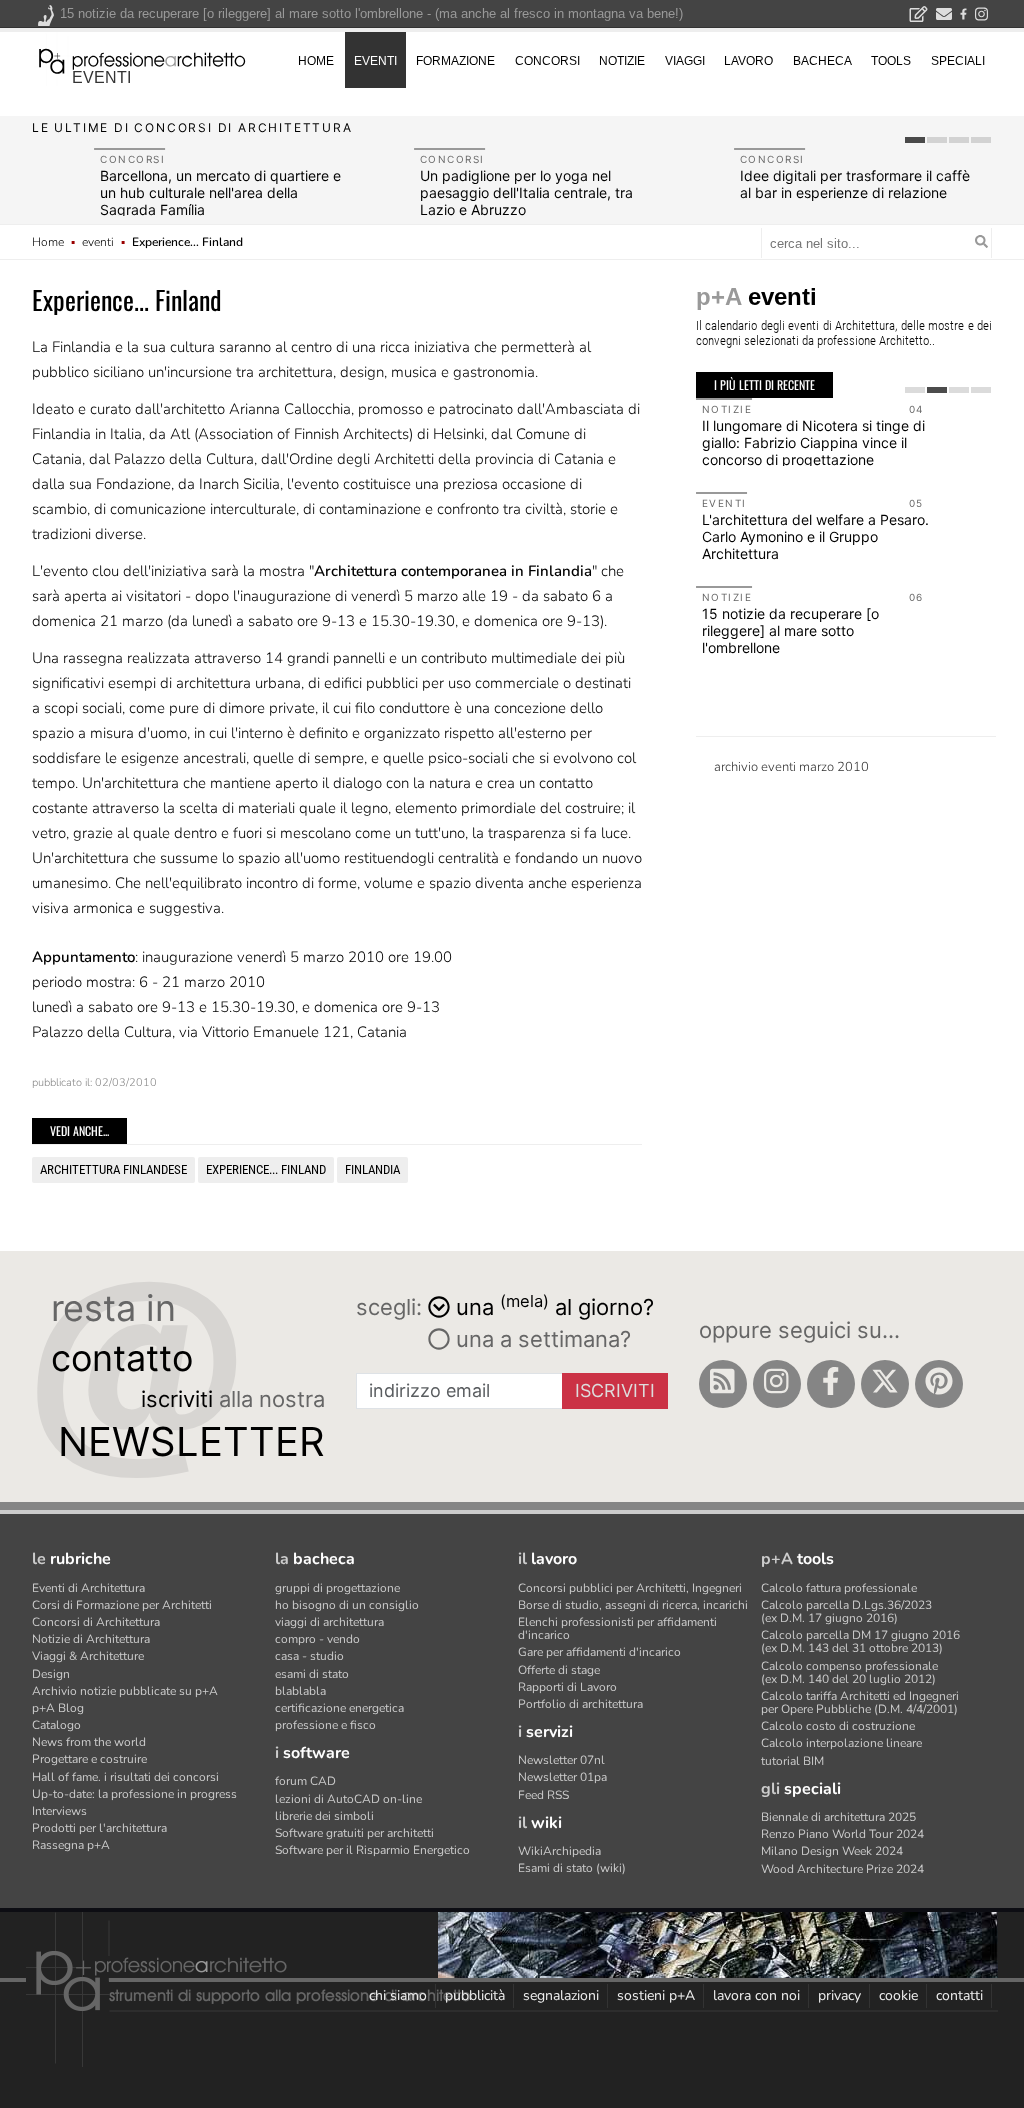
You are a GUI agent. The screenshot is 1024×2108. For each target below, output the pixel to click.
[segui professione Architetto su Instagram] (777, 1384)
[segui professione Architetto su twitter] (885, 1384)
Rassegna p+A (71, 1845)
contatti (959, 1995)
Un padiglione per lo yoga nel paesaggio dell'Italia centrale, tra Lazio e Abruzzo (526, 192)
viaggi (685, 61)
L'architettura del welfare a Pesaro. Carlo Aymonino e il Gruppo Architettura (815, 536)
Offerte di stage (559, 1670)
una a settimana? (540, 1339)
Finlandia (372, 1169)
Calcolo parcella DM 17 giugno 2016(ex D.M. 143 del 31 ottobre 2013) (860, 1641)
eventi (101, 77)
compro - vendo (317, 1639)
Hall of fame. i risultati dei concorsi (125, 1777)
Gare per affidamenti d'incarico (599, 1652)
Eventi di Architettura (88, 1588)
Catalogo (56, 1725)
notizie (622, 61)
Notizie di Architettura (91, 1639)
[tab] (915, 140)
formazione (455, 61)
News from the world (89, 1742)
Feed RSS (543, 1795)
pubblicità (475, 1995)
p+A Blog (58, 1708)
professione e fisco (325, 1725)
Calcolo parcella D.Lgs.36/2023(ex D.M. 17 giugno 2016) (846, 1611)
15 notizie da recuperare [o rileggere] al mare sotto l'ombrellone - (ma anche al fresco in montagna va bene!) (371, 13)
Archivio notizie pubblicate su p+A (125, 1691)
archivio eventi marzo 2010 (791, 767)
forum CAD (305, 1781)
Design (51, 1674)
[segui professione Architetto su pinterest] (939, 1384)
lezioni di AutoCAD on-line (348, 1799)
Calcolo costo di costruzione (838, 1726)
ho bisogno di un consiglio (347, 1605)
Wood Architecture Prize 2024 (842, 1869)
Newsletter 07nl (561, 1760)
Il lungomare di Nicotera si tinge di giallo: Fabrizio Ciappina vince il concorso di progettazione (813, 442)
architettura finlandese (113, 1169)
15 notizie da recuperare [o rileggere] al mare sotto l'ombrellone (790, 630)
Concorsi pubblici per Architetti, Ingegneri (630, 1588)
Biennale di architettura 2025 (838, 1817)
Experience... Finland (266, 1169)
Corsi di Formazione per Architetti (122, 1605)
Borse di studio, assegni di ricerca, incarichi (633, 1605)
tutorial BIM (792, 1761)
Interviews (59, 1811)
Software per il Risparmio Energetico (372, 1850)
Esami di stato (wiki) (572, 1868)
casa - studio (309, 1656)
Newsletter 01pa (562, 1777)
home (316, 61)
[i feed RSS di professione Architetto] (723, 1384)
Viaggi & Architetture (88, 1656)
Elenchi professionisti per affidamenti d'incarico (617, 1628)
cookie (898, 1995)
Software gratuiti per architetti (354, 1833)
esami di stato (312, 1674)
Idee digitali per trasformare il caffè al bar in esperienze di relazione (855, 184)
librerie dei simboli (324, 1816)
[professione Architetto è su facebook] (831, 1384)
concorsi (547, 61)
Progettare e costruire (89, 1759)
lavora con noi (756, 1995)
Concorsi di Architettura (96, 1622)
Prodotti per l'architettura (99, 1828)
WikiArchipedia (559, 1851)
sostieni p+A (656, 1995)
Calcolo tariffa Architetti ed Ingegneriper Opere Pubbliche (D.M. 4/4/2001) (860, 1702)
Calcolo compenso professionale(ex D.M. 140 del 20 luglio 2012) (849, 1672)
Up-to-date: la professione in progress (134, 1794)
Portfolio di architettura (580, 1704)
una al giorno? (555, 1305)
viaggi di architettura (329, 1622)
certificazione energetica (339, 1708)
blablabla (300, 1691)
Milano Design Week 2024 (832, 1851)
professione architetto (142, 59)
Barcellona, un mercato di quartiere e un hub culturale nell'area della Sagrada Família (220, 192)
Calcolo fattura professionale (839, 1588)
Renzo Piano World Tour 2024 (842, 1834)
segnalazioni (561, 1995)
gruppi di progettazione (337, 1588)
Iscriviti (615, 1390)
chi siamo (398, 1995)
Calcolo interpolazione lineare (841, 1743)
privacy (839, 1995)
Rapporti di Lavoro (567, 1687)
